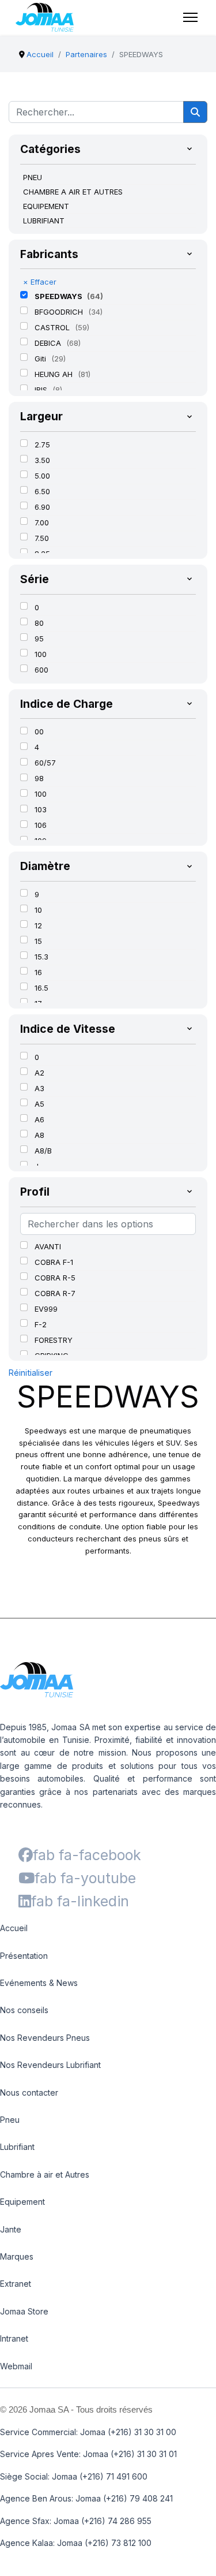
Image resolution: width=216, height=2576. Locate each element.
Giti (41, 359)
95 (39, 639)
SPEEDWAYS (59, 296)
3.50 (42, 460)
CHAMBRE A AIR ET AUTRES (73, 192)
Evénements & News (39, 1983)
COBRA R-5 (55, 1278)
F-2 (41, 1324)
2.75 (42, 445)
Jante (11, 2229)
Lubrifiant (17, 2147)
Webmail (16, 2366)
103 (41, 809)
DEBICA (49, 343)
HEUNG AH (55, 374)
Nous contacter (29, 2092)
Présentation (24, 1956)
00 (39, 731)
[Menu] (190, 17)
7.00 (42, 522)
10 (38, 910)
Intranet (14, 2338)
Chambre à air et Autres (45, 2174)
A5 (39, 1104)
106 (41, 825)
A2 (39, 1073)
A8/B (43, 1151)
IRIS (42, 390)
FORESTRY (54, 1340)
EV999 (46, 1309)
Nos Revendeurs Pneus (45, 2038)
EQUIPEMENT (46, 206)
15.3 (41, 957)
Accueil (14, 1928)
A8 (39, 1135)
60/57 (45, 763)
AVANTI (48, 1246)
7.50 (42, 538)
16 (38, 972)
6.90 (42, 507)
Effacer (40, 282)
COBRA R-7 (55, 1293)
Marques (17, 2256)
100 (41, 654)
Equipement (22, 2202)
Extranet (16, 2284)
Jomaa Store (24, 2311)
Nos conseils (24, 2010)
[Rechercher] (195, 112)
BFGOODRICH (60, 312)
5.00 (42, 476)
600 (41, 670)
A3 (39, 1088)
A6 (39, 1119)
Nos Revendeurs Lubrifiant (50, 2065)
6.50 (42, 491)
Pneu (10, 2120)
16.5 (41, 988)
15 (38, 941)
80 (39, 623)
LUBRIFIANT (44, 221)
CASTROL (53, 327)
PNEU (33, 177)
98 (39, 778)
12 (38, 925)
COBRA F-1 (54, 1262)
